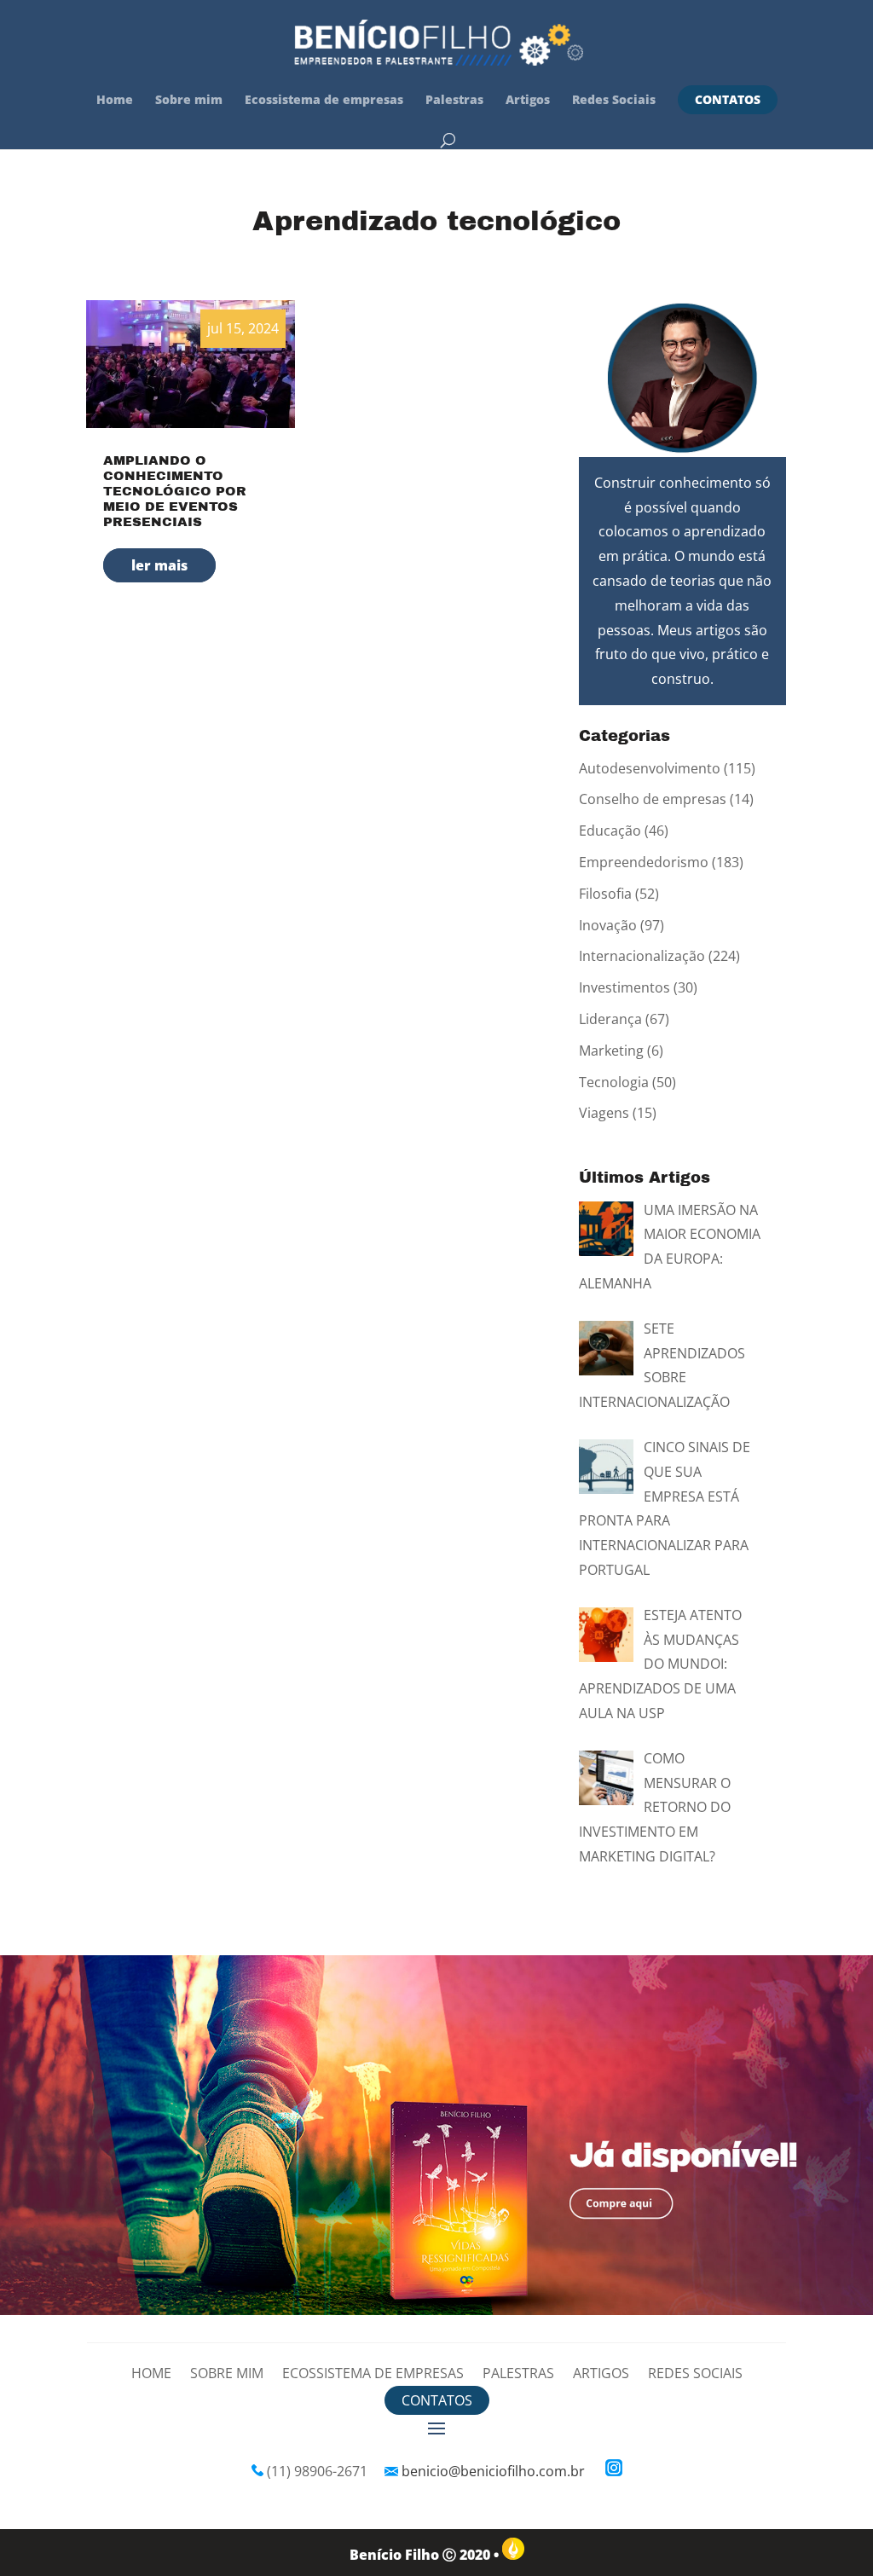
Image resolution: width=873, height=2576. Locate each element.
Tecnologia (614, 1082)
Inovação (608, 925)
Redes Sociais (614, 101)
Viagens (604, 1113)
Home (115, 101)
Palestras (454, 101)
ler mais (159, 565)
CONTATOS (728, 99)
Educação (610, 831)
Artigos (528, 101)
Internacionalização (642, 956)
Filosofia (605, 894)
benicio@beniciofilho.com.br (493, 2471)
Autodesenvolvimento (650, 768)
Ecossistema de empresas (324, 101)
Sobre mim (189, 101)
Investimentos (624, 987)
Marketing (611, 1051)
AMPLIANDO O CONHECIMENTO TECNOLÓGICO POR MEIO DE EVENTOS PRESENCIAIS (175, 491)
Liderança (610, 1019)
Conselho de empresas (653, 799)
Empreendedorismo (644, 862)
